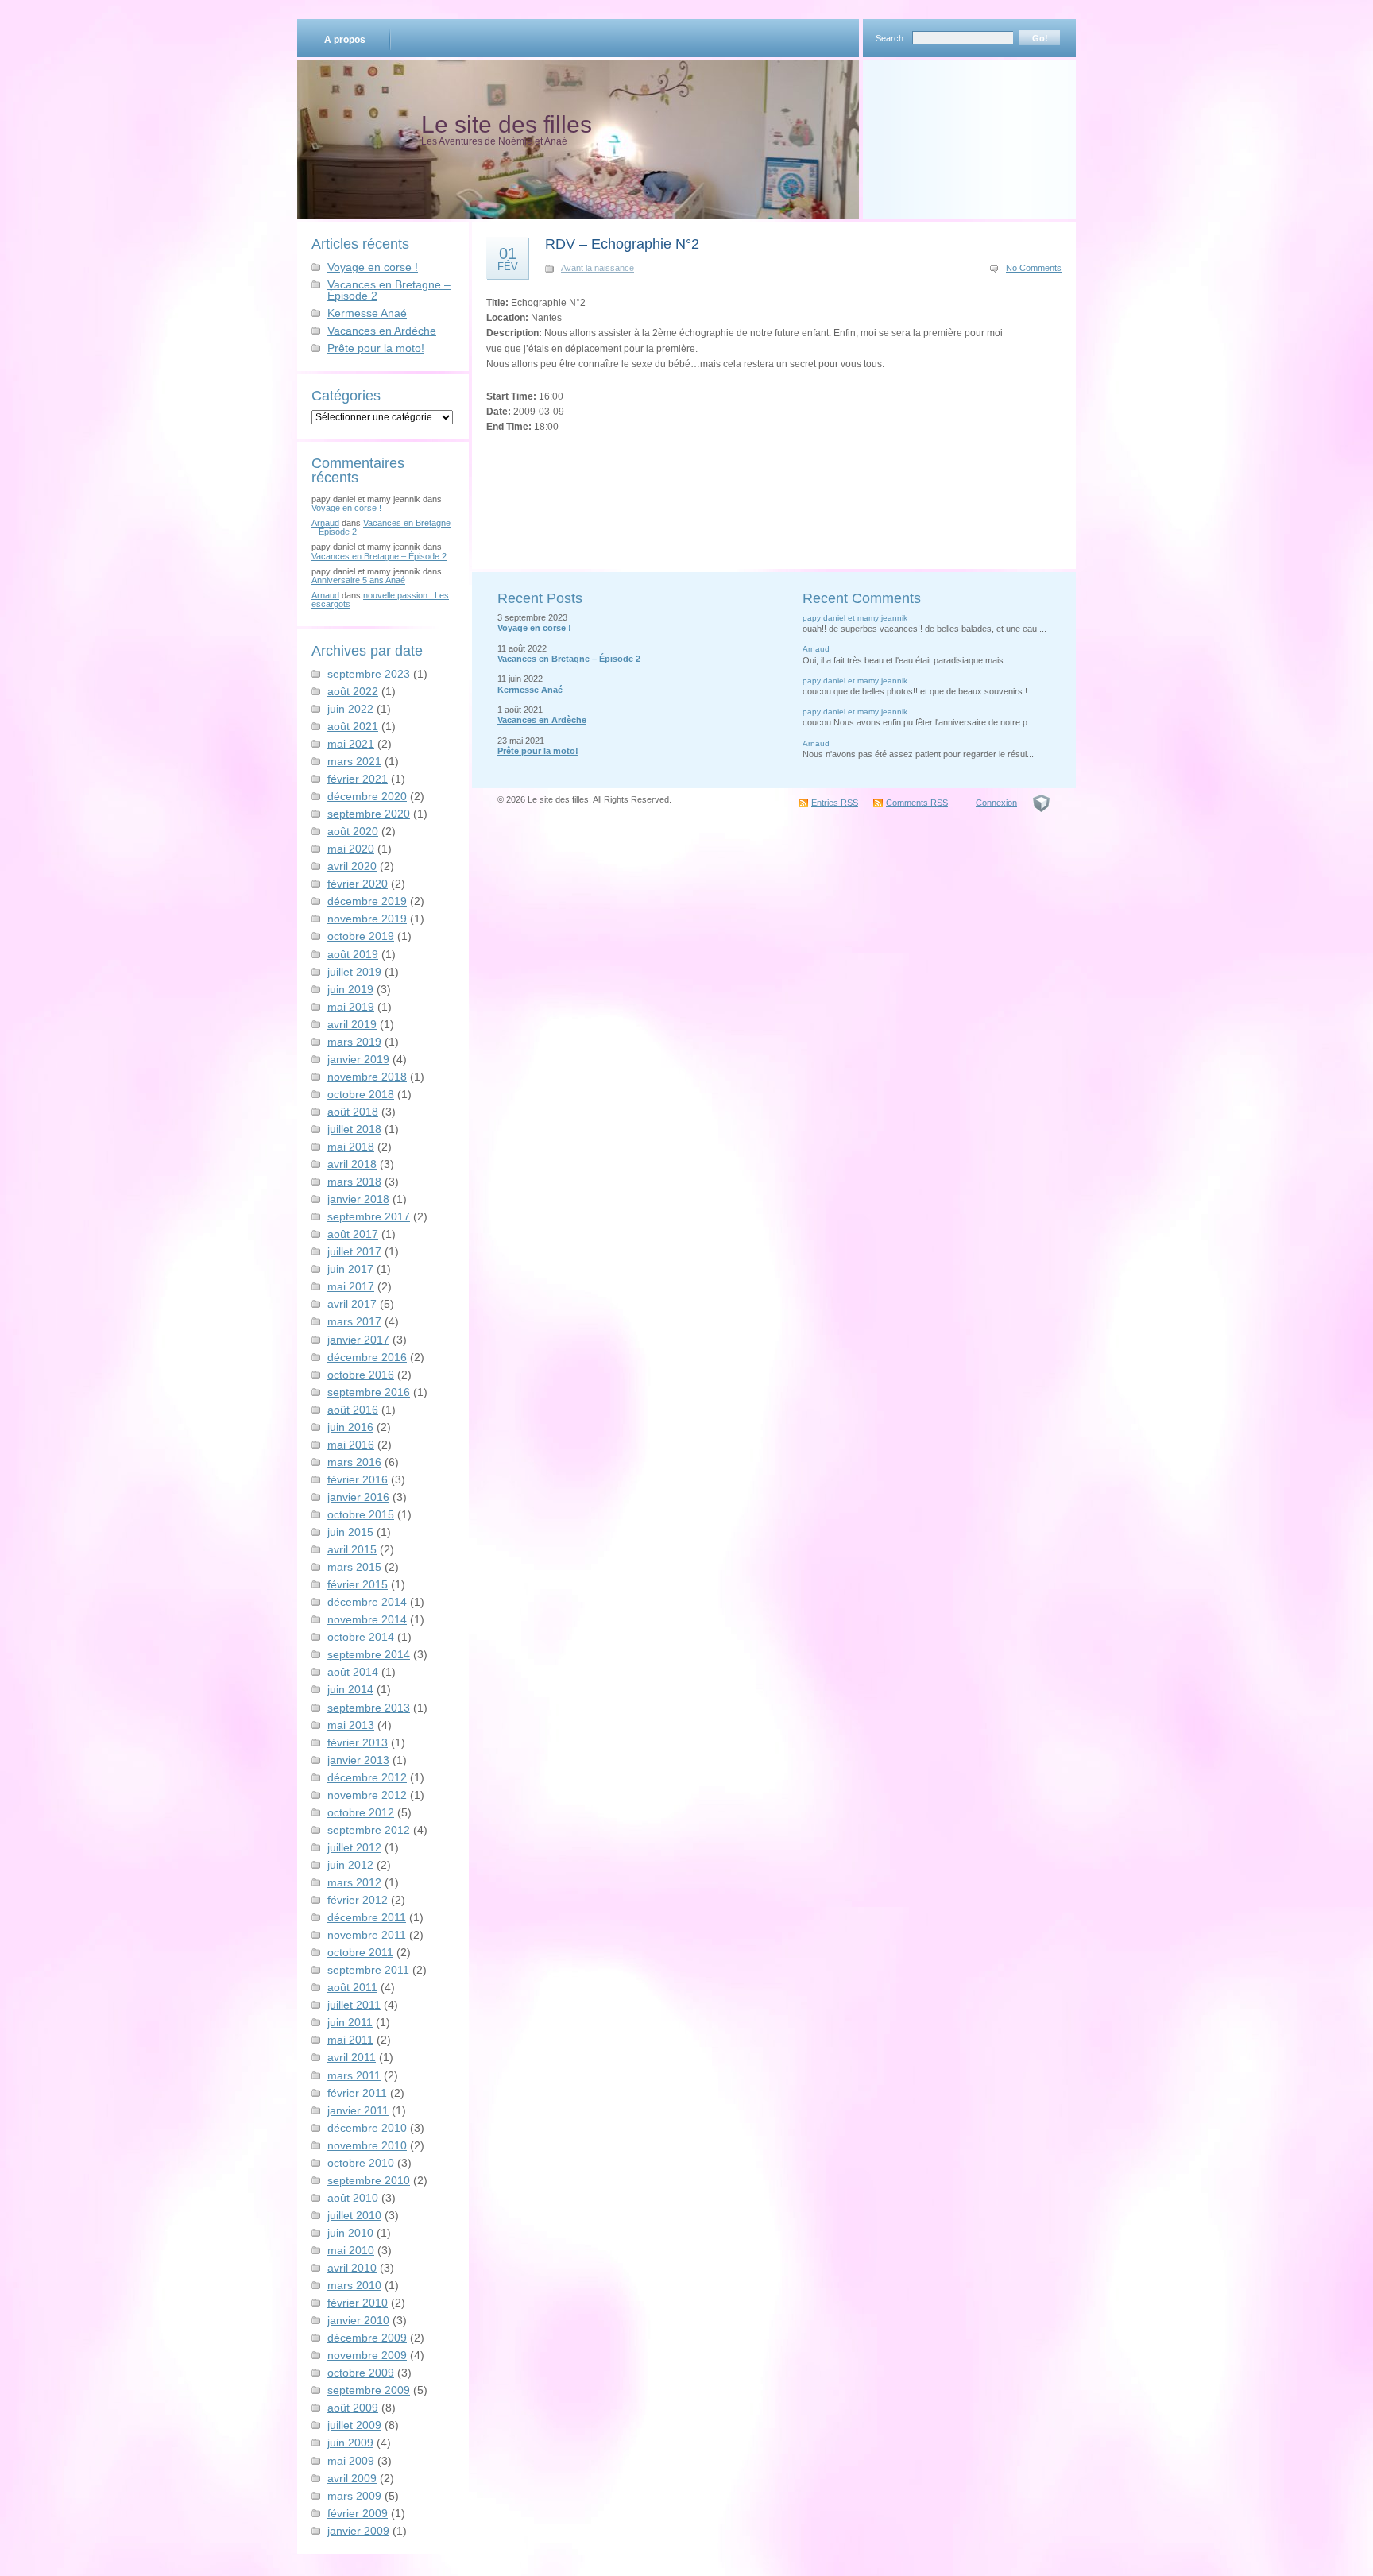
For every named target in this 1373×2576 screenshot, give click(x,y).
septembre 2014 (369, 1654)
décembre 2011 (367, 1917)
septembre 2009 (369, 2390)
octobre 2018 (361, 1094)
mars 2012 (354, 1882)
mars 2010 (354, 2285)
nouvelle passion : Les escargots (380, 600)
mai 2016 (351, 1445)
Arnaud (325, 523)
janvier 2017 (358, 1340)
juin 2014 (350, 1689)
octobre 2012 (361, 1812)
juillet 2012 (354, 1847)
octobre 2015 (361, 1514)
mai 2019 (351, 1007)
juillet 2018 (354, 1129)
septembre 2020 (369, 814)
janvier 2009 (358, 2531)
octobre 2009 (361, 2373)
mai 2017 (351, 1286)
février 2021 (358, 779)
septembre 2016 (369, 1392)
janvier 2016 (358, 1497)
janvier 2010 (358, 2320)
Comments (917, 803)
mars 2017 (354, 1321)
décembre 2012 (367, 1777)
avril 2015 (352, 1549)
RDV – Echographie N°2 (622, 244)
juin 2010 (350, 2233)
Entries (835, 803)
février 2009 (358, 2513)
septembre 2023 (369, 674)
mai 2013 (351, 1725)
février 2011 (357, 2093)
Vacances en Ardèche (382, 331)
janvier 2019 (358, 1059)
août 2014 (353, 1672)
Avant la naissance (598, 268)
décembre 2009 (367, 2338)
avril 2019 (352, 1024)
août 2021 (353, 726)
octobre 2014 (361, 1637)
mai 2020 (351, 849)
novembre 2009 (367, 2355)
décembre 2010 (367, 2128)
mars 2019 (354, 1042)
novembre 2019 (367, 919)
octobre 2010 (361, 2163)
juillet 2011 (354, 2005)
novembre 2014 (367, 1619)
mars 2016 (354, 1462)
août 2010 (353, 2198)
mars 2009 (354, 2496)
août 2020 (353, 831)
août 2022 (353, 691)
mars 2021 (354, 761)
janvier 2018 (358, 1199)
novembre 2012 (367, 1795)
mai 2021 (351, 744)
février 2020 (358, 884)
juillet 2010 (354, 2215)
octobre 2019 (361, 936)
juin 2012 (350, 1865)
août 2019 (353, 954)
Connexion (996, 803)
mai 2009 (351, 2461)
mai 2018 (351, 1147)
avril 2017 (352, 1304)
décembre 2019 (367, 901)
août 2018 (353, 1112)
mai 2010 (351, 2250)
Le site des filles (507, 124)
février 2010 (358, 2303)
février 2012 (358, 1900)
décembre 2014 (367, 1602)
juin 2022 (350, 709)
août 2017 (353, 1234)
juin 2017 (350, 1269)
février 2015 (358, 1584)
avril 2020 (352, 866)
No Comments (1034, 268)
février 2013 (358, 1742)
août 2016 (353, 1410)
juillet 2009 (354, 2425)
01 (508, 258)
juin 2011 (350, 2022)
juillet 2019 (354, 972)
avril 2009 (352, 2478)
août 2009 (353, 2408)
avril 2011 (352, 2057)
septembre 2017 (369, 1216)
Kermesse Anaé (367, 313)
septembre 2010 (369, 2180)
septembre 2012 (369, 1830)
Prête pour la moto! (376, 348)
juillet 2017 (354, 1251)
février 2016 (358, 1479)
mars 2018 (354, 1182)
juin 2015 (350, 1532)
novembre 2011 (367, 1935)
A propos (345, 40)
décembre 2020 (367, 796)
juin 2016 (350, 1427)
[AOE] (1041, 803)
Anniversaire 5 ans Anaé (358, 580)
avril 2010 (352, 2268)
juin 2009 (350, 2443)
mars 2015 (354, 1567)
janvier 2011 (358, 2110)
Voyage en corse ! (373, 267)
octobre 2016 (361, 1375)
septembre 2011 (368, 1970)
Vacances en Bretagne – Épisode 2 (389, 290)
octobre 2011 (360, 1952)
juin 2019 (350, 989)
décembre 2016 (367, 1357)
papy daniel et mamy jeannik (855, 618)
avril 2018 (352, 1164)
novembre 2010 (367, 2145)
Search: (891, 38)
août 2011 (352, 1987)
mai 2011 (350, 2040)
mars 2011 (354, 2075)
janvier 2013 (358, 1760)
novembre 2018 (367, 1077)
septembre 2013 (369, 1708)
